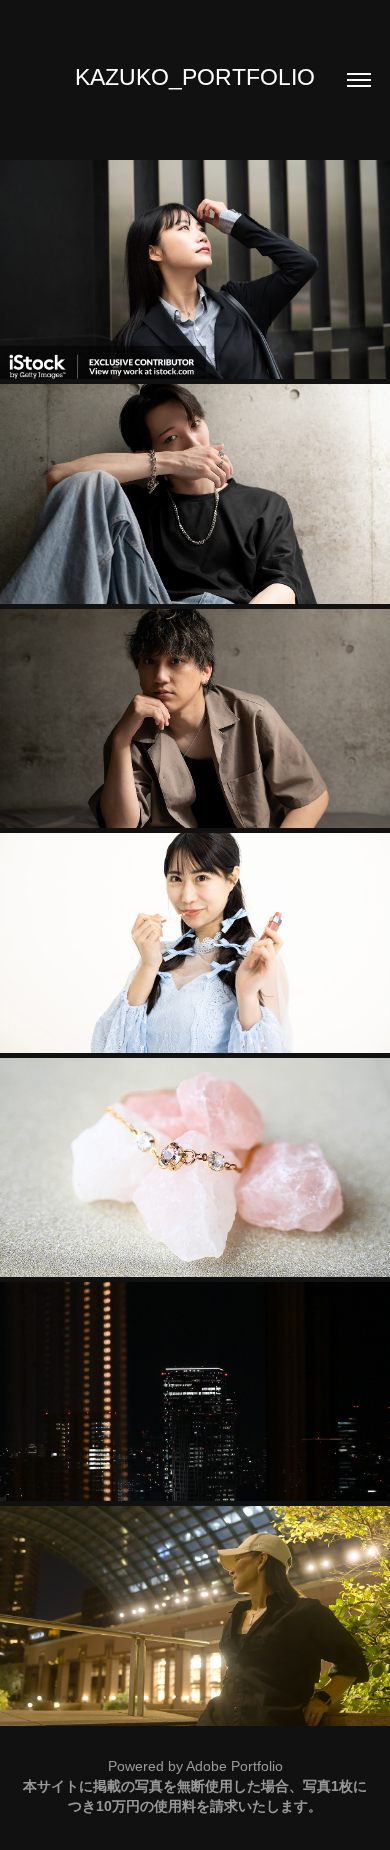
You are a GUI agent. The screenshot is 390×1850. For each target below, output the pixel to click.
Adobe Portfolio (234, 1766)
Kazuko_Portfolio (195, 77)
